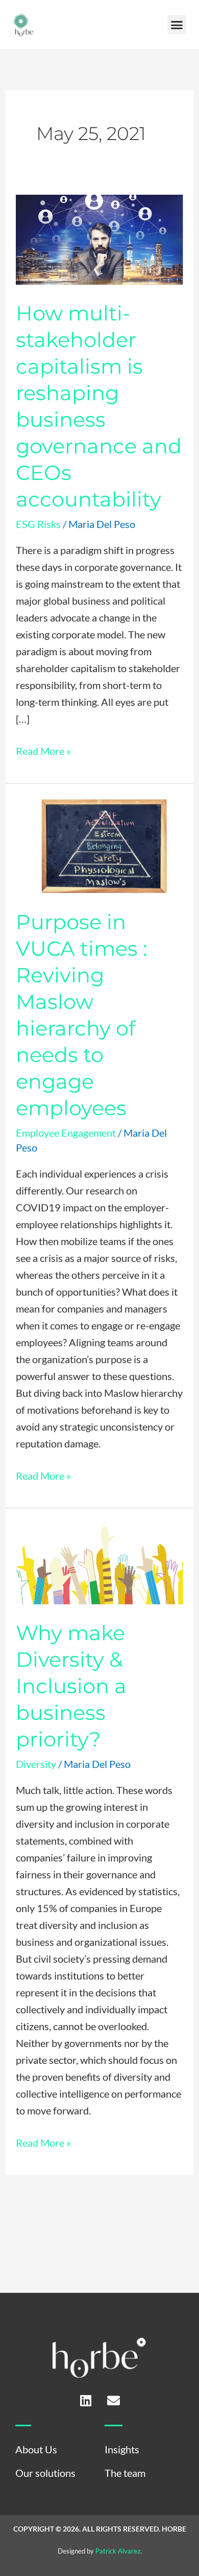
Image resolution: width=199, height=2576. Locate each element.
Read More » (43, 750)
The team (125, 2473)
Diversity (36, 1764)
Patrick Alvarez (118, 2551)
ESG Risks (38, 524)
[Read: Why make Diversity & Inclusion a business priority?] (99, 1562)
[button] (177, 25)
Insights (122, 2449)
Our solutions (45, 2473)
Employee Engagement (66, 1133)
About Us (36, 2449)
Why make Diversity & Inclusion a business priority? (71, 1686)
